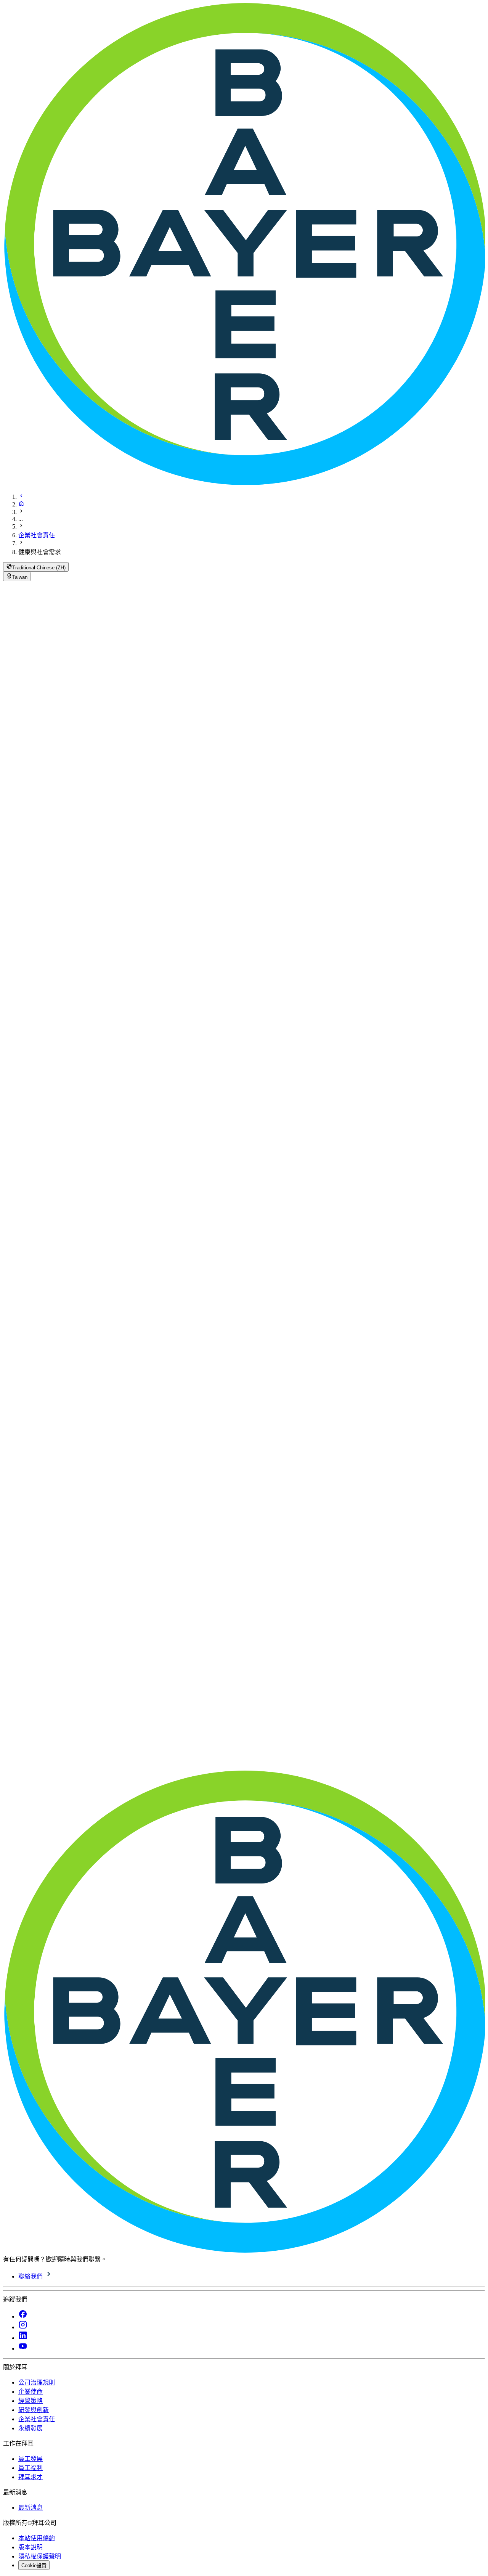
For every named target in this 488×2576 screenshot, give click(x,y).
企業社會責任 (37, 535)
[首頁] (21, 504)
